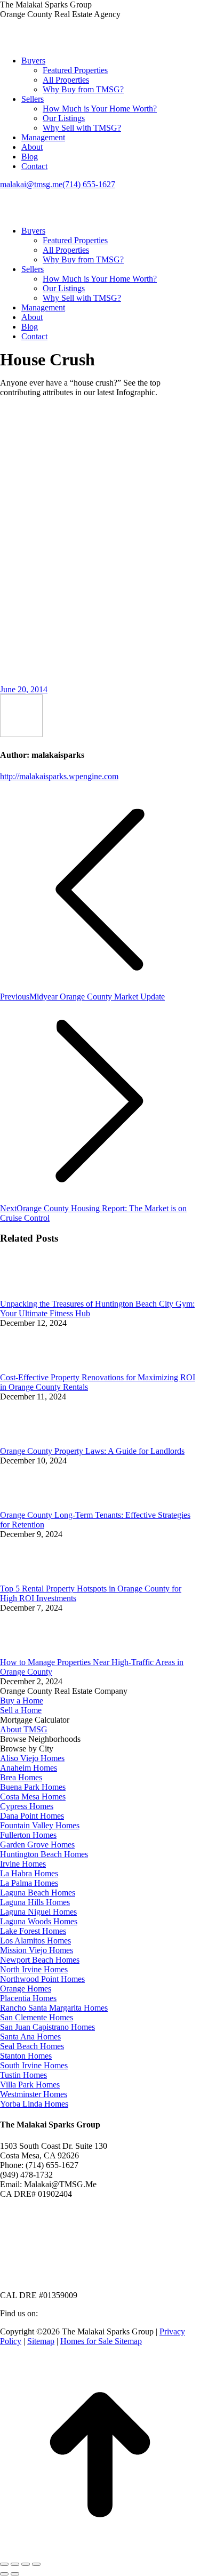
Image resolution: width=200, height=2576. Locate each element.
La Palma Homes (29, 1883)
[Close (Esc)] (4, 2564)
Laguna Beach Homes (38, 1893)
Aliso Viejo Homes (32, 1758)
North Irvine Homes (34, 1969)
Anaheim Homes (29, 1768)
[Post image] (29, 1294)
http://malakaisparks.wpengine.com (59, 776)
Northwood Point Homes (42, 1979)
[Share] (15, 2564)
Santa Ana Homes (30, 2037)
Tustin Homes (23, 2075)
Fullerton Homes (28, 1835)
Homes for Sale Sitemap (101, 2341)
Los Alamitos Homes (35, 1941)
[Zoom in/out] (36, 2564)
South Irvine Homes (34, 2065)
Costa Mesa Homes (33, 1797)
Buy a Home (22, 1701)
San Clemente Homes (37, 2017)
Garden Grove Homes (37, 1845)
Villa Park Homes (30, 2085)
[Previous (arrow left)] (4, 2574)
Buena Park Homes (33, 1787)
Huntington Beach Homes (44, 1854)
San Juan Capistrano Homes (47, 2027)
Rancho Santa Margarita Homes (54, 2008)
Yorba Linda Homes (34, 2104)
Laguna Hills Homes (35, 1902)
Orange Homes (26, 1989)
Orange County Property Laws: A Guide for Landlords (92, 1451)
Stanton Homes (26, 2056)
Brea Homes (21, 1777)
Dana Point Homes (32, 1816)
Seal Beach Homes (32, 2046)
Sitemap (41, 2341)
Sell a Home (21, 1710)
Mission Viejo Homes (37, 1950)
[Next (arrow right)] (15, 2574)
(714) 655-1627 (89, 184)
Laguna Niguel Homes (38, 1912)
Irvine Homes (23, 1864)
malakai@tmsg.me (31, 184)
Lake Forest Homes (33, 1931)
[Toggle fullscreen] (26, 2564)
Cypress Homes (27, 1806)
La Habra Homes (29, 1873)
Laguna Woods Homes (39, 1921)
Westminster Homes (34, 2094)
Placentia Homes (28, 1998)
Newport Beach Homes (40, 1960)
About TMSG (24, 1729)
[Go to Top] (100, 2552)
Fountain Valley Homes (40, 1825)
